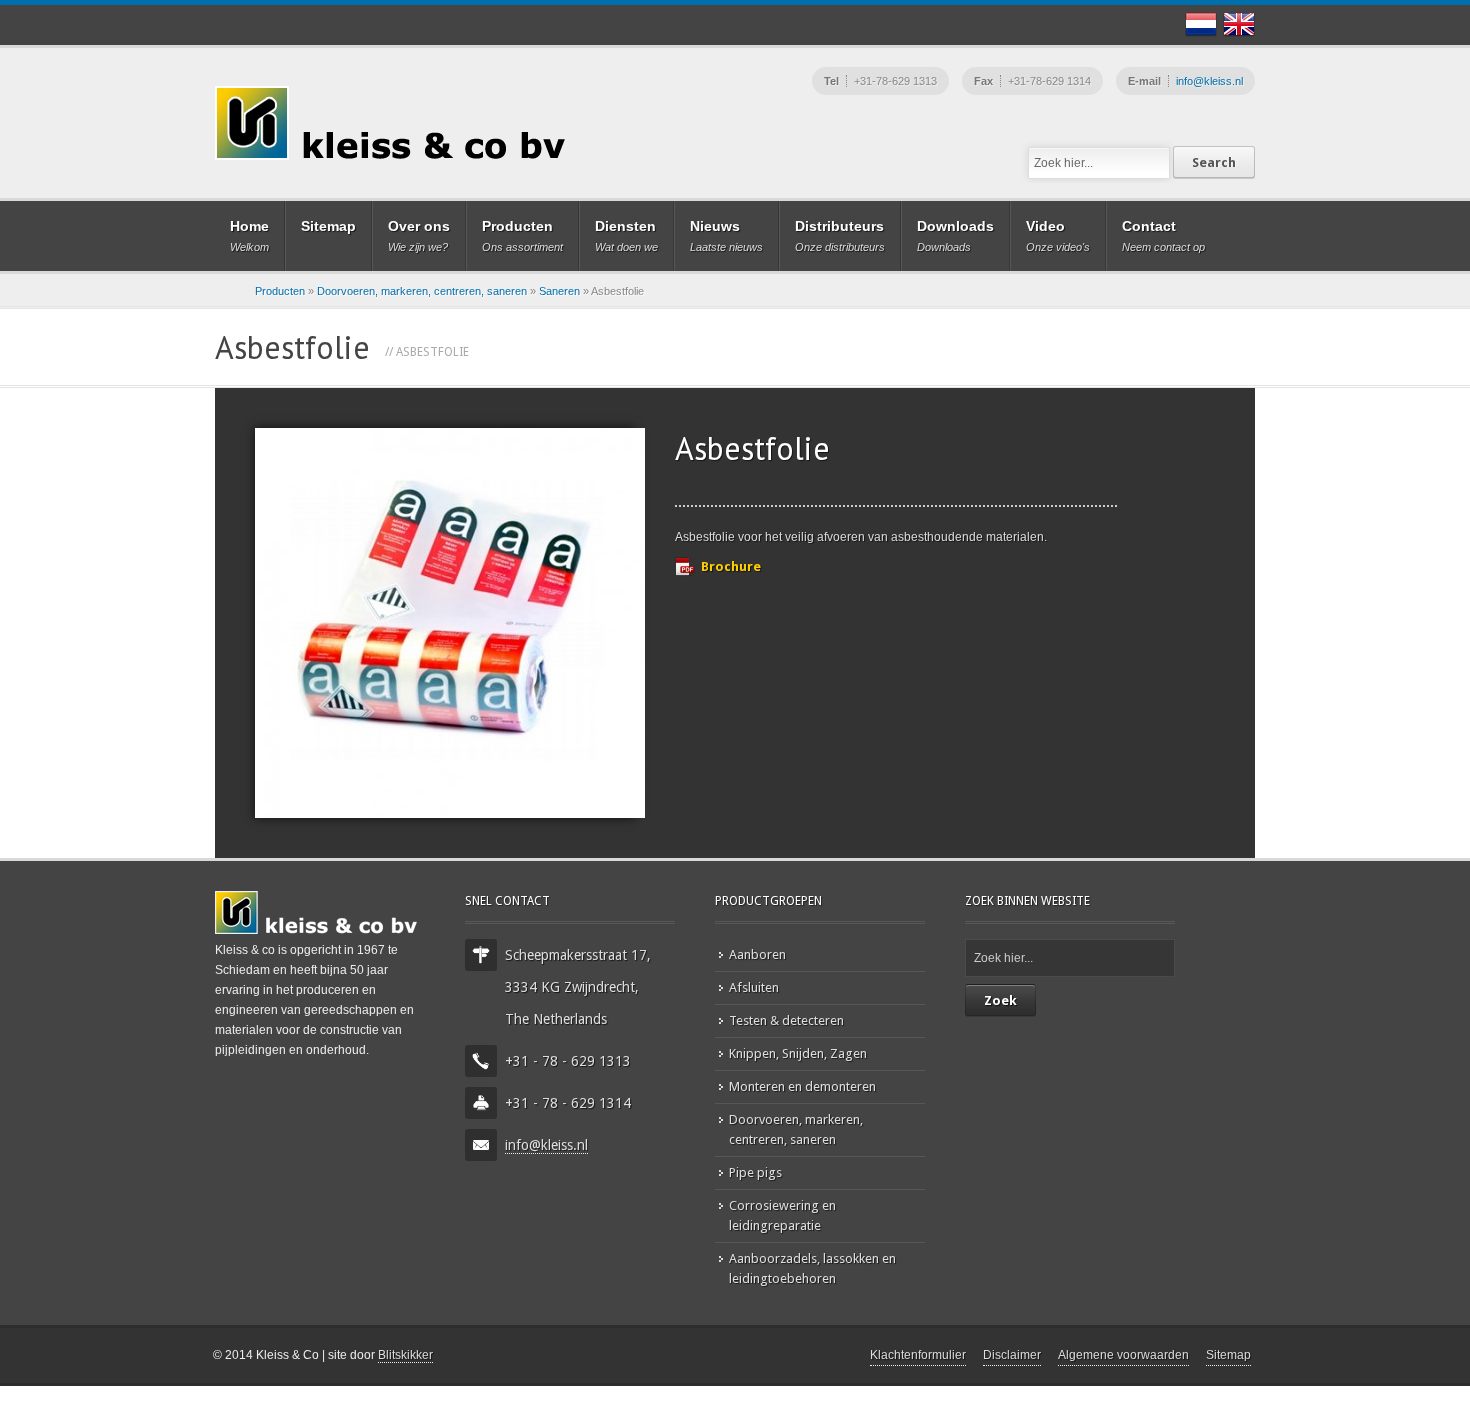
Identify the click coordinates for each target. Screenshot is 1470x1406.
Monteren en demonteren (802, 1086)
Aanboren (757, 954)
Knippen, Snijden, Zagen (798, 1053)
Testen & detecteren (786, 1020)
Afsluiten (754, 987)
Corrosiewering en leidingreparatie (782, 1215)
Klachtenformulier (918, 1355)
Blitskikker (405, 1355)
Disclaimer (1012, 1355)
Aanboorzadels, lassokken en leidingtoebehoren (812, 1268)
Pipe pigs (755, 1172)
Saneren (559, 291)
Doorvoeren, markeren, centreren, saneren (422, 291)
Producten (280, 291)
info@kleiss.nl (1209, 81)
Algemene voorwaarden (1123, 1355)
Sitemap (1228, 1355)
